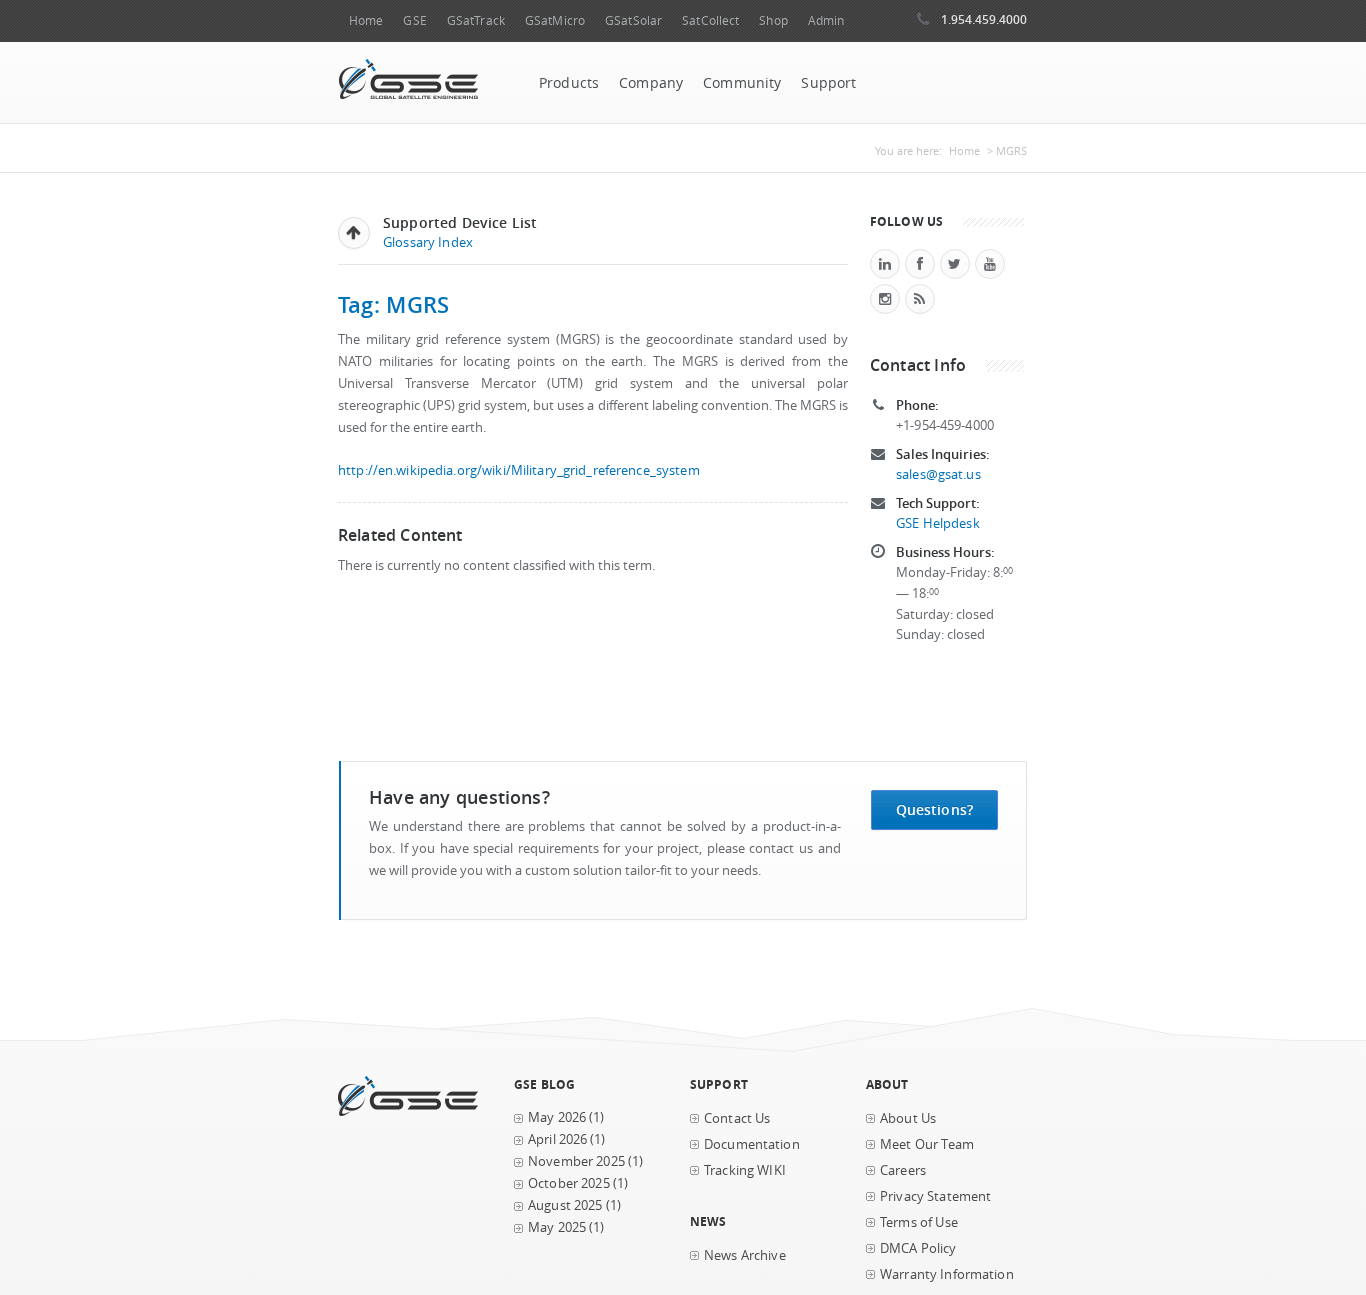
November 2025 (576, 1161)
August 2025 (565, 1205)
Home (366, 20)
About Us (908, 1118)
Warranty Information (947, 1274)
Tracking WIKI (745, 1170)
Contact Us (737, 1118)
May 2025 (557, 1227)
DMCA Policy (918, 1248)
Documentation (752, 1144)
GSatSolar (633, 20)
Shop (773, 20)
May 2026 (557, 1117)
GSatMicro (555, 20)
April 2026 (557, 1139)
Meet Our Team (927, 1144)
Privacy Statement (935, 1196)
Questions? (934, 809)
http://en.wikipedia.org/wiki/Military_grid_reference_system (519, 470)
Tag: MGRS (393, 304)
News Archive (745, 1255)
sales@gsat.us (938, 474)
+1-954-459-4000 (945, 425)
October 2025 (569, 1183)
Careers (903, 1170)
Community (742, 83)
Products (569, 83)
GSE (414, 20)
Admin (826, 20)
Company (651, 83)
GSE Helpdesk (938, 523)
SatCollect (710, 20)
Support (828, 83)
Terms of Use (919, 1222)
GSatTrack (476, 20)
